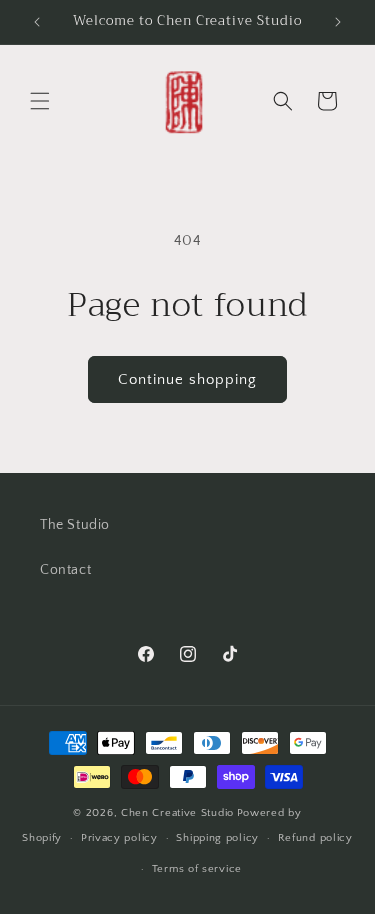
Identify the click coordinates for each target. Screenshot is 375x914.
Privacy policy (119, 838)
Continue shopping (187, 379)
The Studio (75, 525)
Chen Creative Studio (177, 813)
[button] (40, 101)
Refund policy (315, 838)
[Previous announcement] (37, 22)
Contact (65, 570)
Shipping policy (217, 838)
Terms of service (197, 869)
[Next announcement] (338, 22)
